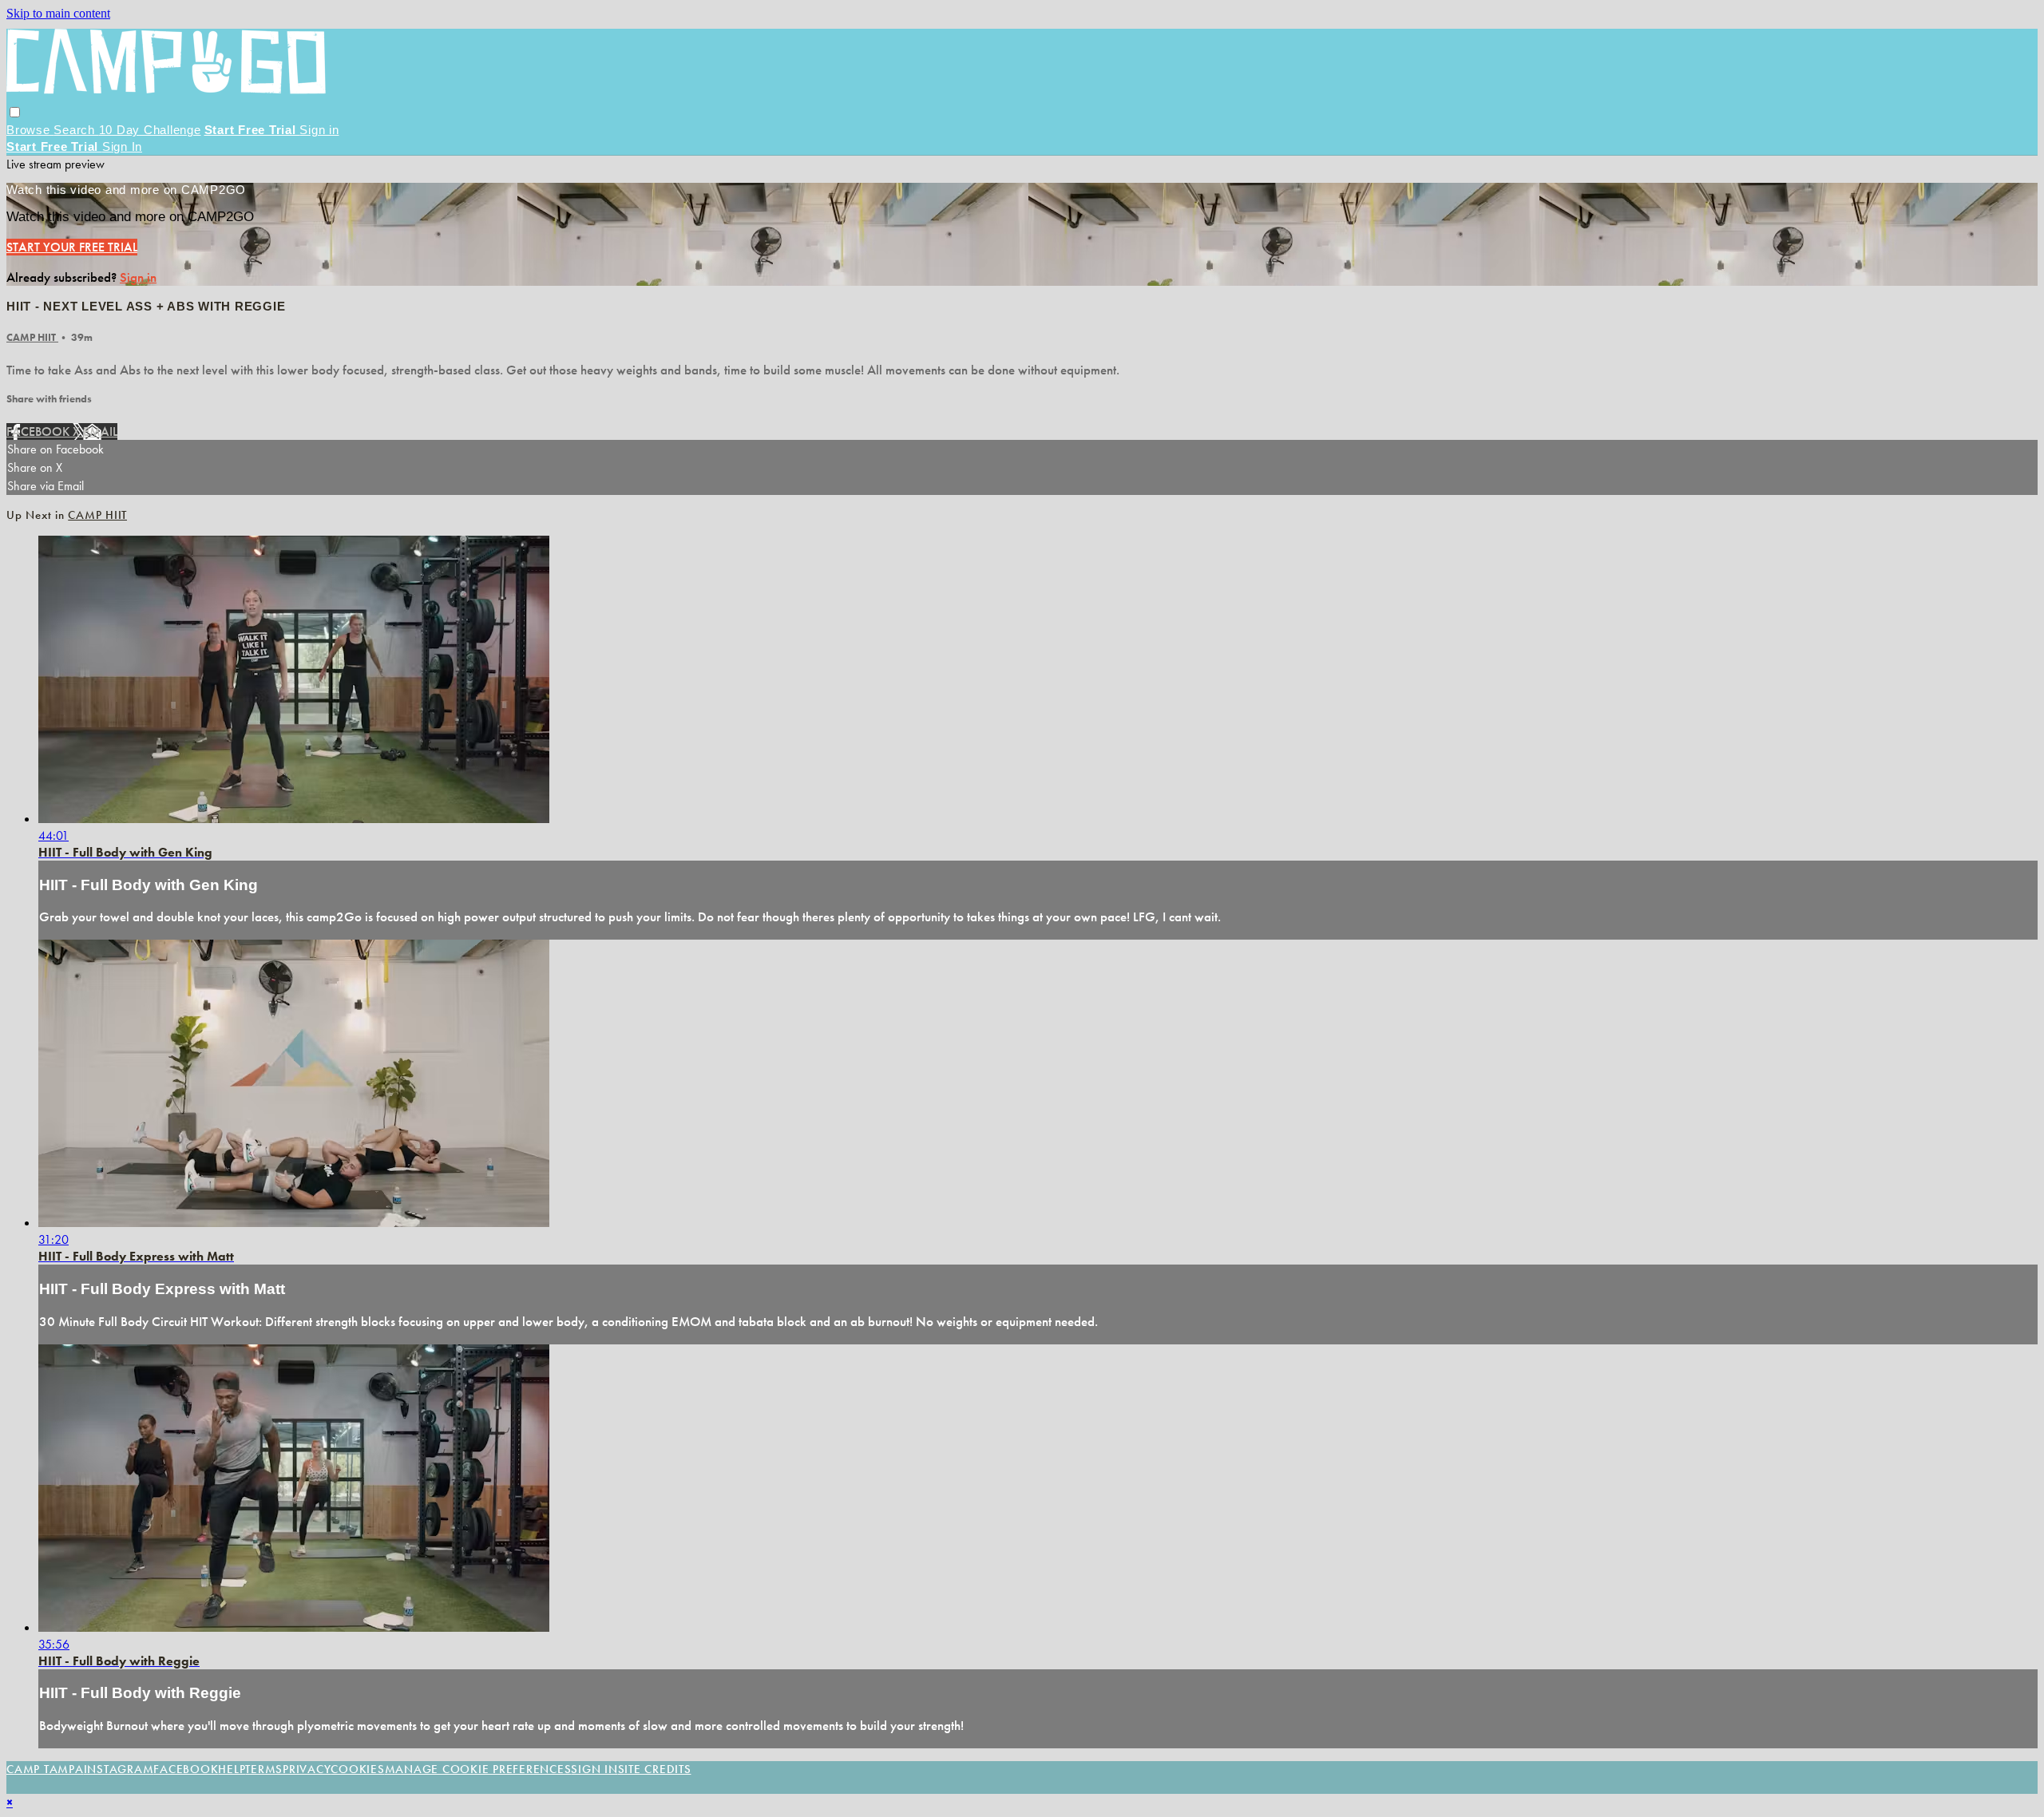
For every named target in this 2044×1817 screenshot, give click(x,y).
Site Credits (655, 1769)
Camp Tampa (45, 1769)
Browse (30, 130)
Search (76, 130)
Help (232, 1769)
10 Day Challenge (150, 130)
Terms (264, 1769)
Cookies (357, 1769)
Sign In (122, 146)
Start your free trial (72, 247)
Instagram (119, 1769)
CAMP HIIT (32, 337)
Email (100, 431)
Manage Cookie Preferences (478, 1769)
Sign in (319, 130)
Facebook (40, 431)
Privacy (307, 1769)
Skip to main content (58, 13)
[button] (15, 112)
